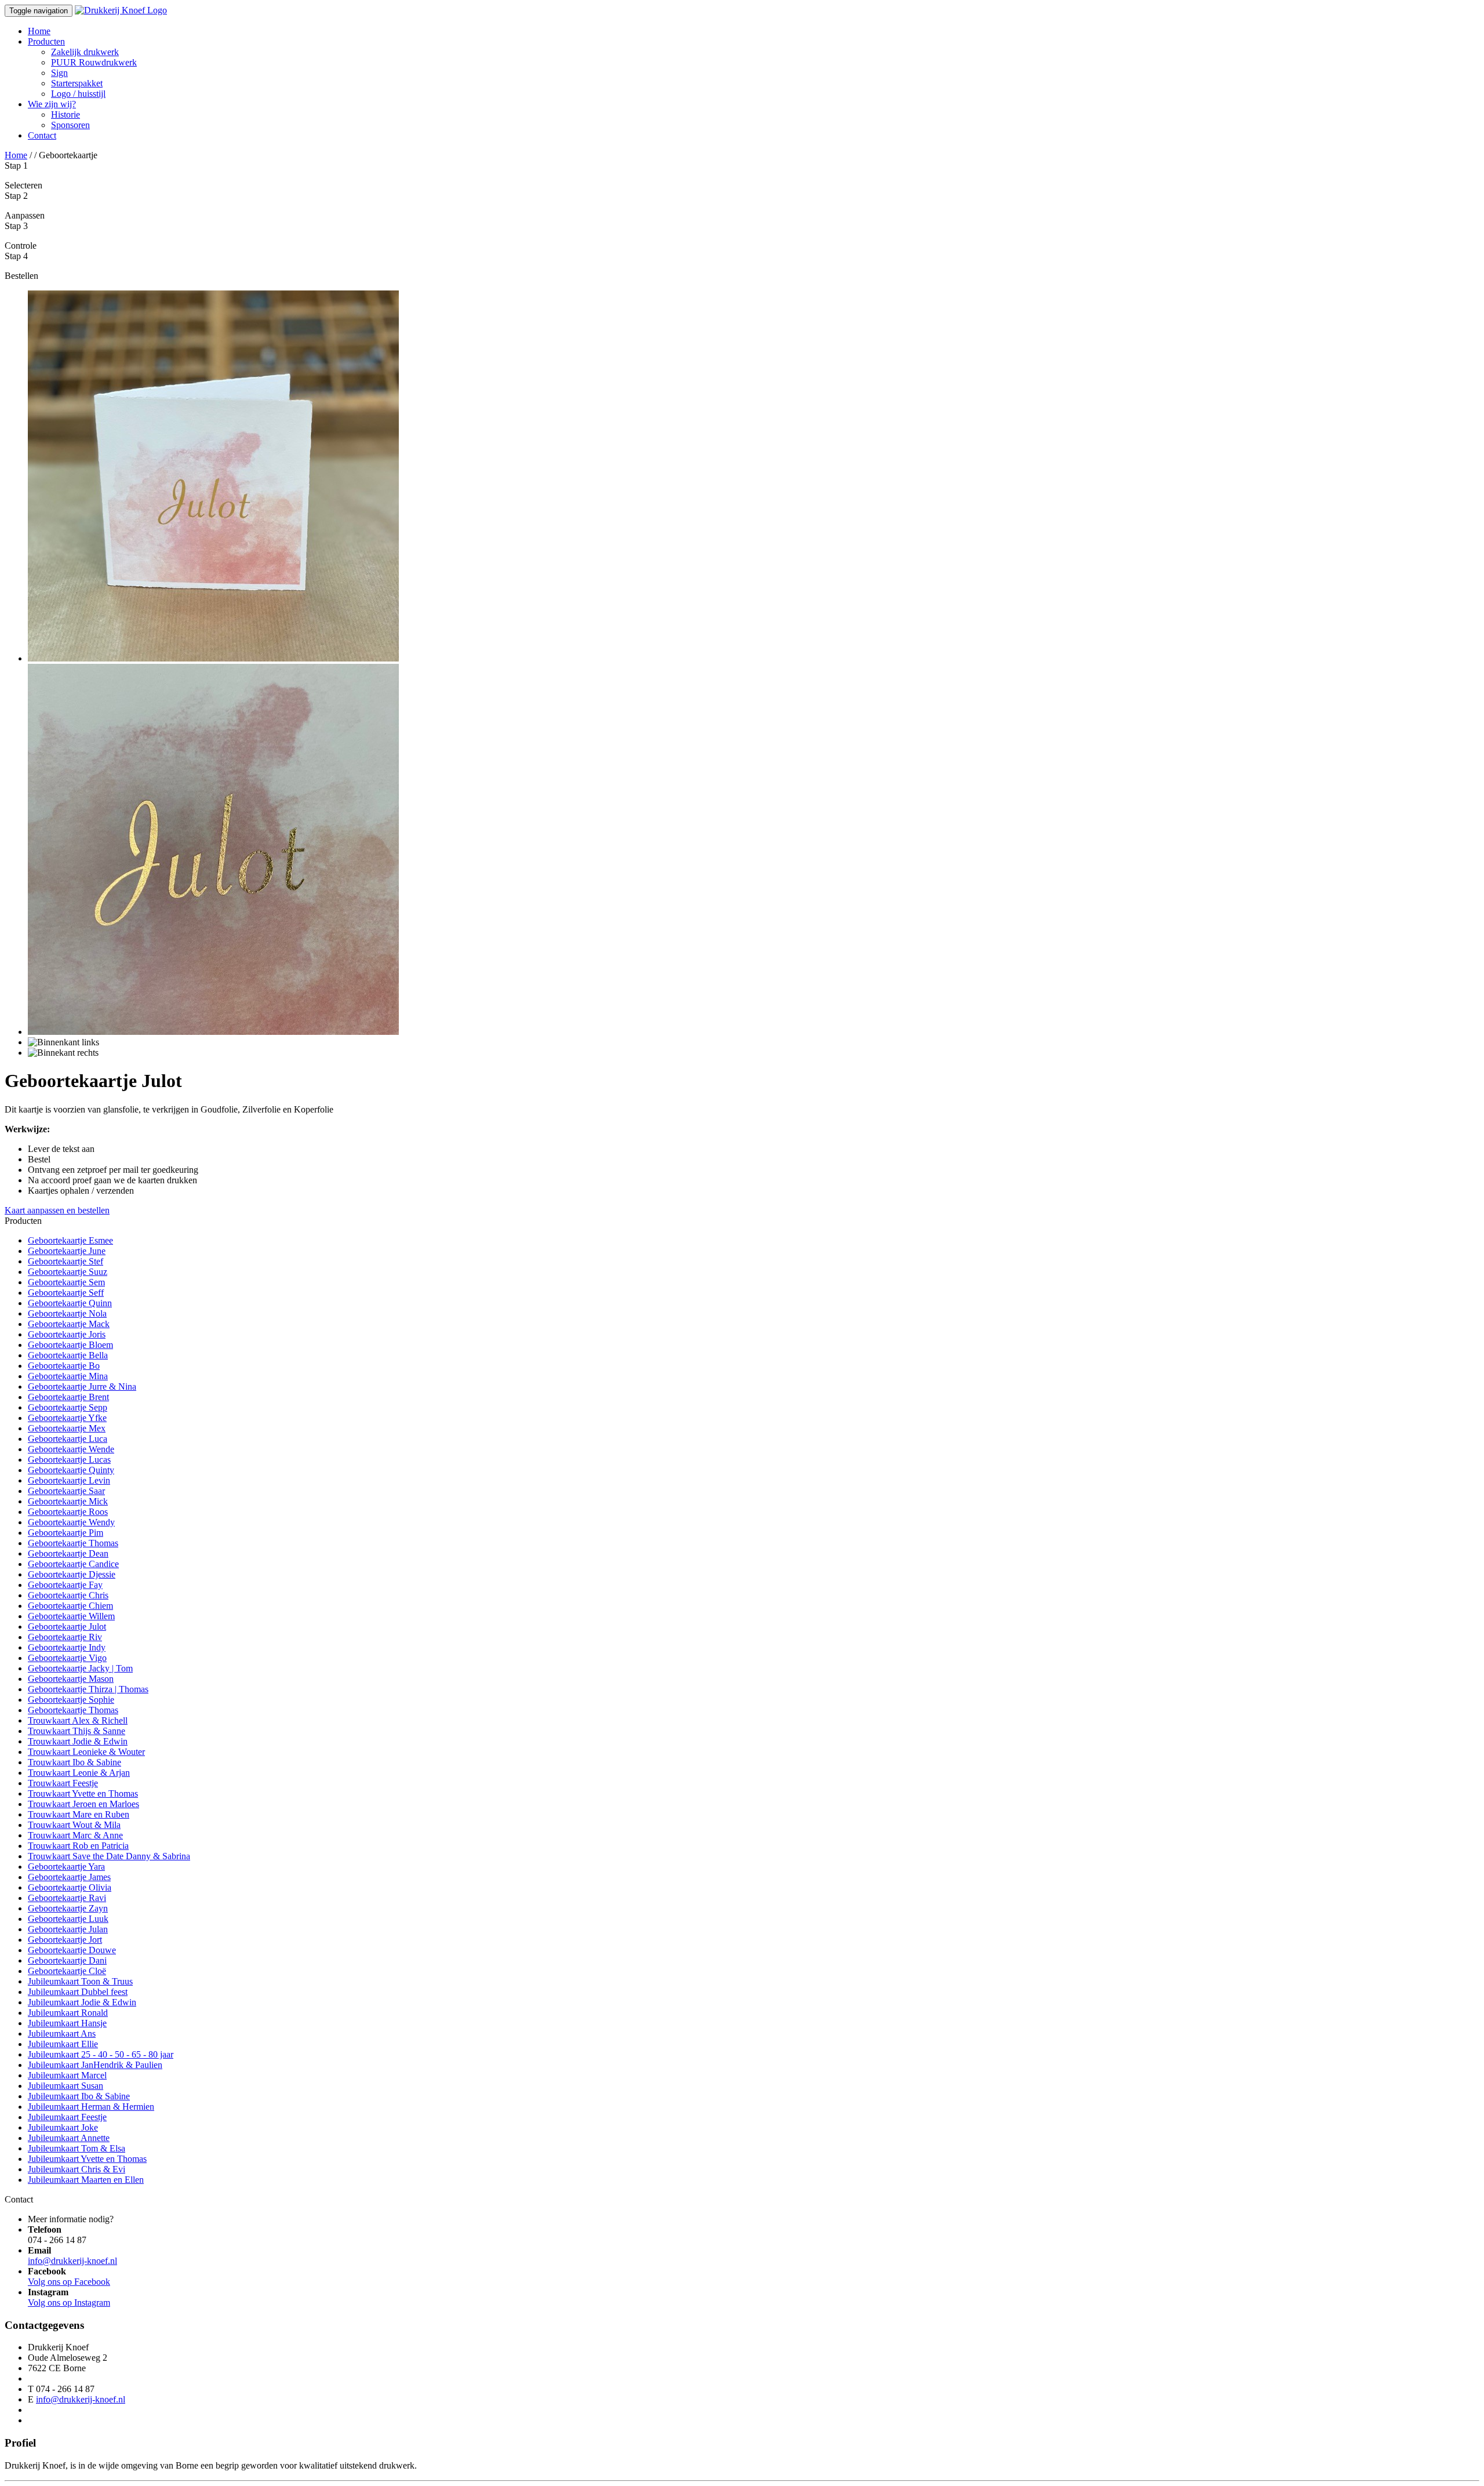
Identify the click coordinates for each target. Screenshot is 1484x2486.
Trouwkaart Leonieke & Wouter (86, 1752)
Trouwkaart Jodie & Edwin (78, 1741)
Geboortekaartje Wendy (71, 1522)
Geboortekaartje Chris (68, 1595)
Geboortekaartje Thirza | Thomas (88, 1689)
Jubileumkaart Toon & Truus (80, 1981)
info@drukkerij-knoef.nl (72, 2261)
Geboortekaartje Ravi (67, 1898)
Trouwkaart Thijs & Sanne (77, 1731)
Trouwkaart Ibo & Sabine (74, 1762)
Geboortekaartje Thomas (73, 1543)
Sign (59, 73)
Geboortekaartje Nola (67, 1313)
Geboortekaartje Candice (73, 1564)
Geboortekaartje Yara (66, 1867)
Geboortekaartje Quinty (71, 1470)
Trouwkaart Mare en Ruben (79, 1814)
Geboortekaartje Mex (67, 1428)
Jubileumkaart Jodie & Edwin (82, 2002)
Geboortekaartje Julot (67, 1627)
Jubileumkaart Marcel (67, 2075)
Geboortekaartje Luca (68, 1439)
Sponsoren (70, 125)
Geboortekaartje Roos (68, 1512)
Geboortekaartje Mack (69, 1324)
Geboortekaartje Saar (66, 1491)
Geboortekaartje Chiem (70, 1606)
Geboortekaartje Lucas (69, 1460)
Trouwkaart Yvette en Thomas (83, 1793)
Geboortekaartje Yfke (67, 1418)
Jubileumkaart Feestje (67, 2117)
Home (39, 31)
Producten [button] (46, 41)
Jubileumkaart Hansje (67, 2023)
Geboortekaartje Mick (68, 1501)
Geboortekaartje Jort (65, 1940)
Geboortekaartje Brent (68, 1397)
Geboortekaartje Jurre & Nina (82, 1386)
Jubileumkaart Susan (66, 2086)
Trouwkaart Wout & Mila (74, 1825)
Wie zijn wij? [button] (52, 104)
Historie (66, 115)
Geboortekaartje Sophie (71, 1700)
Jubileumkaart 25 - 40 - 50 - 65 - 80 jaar (101, 2054)
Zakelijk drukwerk (85, 52)
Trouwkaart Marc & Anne (75, 1835)
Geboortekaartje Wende (71, 1449)
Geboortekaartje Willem (71, 1616)
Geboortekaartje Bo (64, 1366)
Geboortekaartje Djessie (72, 1574)
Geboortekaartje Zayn (68, 1908)
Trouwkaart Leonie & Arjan (79, 1773)
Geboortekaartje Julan (68, 1929)
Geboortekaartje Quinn (70, 1303)
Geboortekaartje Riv (65, 1637)
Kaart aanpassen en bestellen (57, 1210)
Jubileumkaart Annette (69, 2138)
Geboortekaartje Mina (68, 1376)
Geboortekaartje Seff (66, 1293)
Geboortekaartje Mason (71, 1679)
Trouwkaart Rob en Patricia (78, 1846)
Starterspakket (77, 83)
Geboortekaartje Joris (67, 1334)
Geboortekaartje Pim (66, 1533)
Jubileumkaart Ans (62, 2033)
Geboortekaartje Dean (68, 1553)
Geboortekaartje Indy (67, 1647)
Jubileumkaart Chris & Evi (77, 2169)
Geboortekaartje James (69, 1877)
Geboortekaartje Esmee (70, 1240)
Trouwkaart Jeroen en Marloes (83, 1804)
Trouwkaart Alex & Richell (78, 1720)
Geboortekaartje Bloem (70, 1345)
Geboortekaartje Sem (66, 1282)
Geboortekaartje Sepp (68, 1407)
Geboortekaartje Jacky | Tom (80, 1668)
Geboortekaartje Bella (68, 1355)
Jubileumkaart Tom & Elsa (77, 2148)
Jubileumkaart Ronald (68, 2013)
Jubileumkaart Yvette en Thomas (87, 2159)
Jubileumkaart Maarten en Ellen (86, 2180)
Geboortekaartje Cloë (67, 1971)
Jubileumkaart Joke (63, 2127)
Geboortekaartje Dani (67, 1960)
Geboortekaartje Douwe (72, 1950)
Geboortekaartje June (67, 1251)
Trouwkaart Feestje (63, 1783)
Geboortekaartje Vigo (67, 1658)
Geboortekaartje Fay (65, 1585)
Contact (42, 135)
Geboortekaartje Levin (69, 1480)
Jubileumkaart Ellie (63, 2044)
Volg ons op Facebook (69, 2282)
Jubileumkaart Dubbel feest (78, 1992)
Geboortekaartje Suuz (68, 1272)
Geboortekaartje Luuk (68, 1919)
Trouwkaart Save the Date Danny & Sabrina (109, 1856)
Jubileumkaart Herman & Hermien (91, 2107)
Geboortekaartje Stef (66, 1261)
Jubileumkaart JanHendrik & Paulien (95, 2065)
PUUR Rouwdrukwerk (94, 62)
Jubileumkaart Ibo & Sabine (79, 2096)
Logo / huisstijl (78, 94)
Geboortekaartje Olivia (70, 1887)
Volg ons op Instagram (69, 2303)
